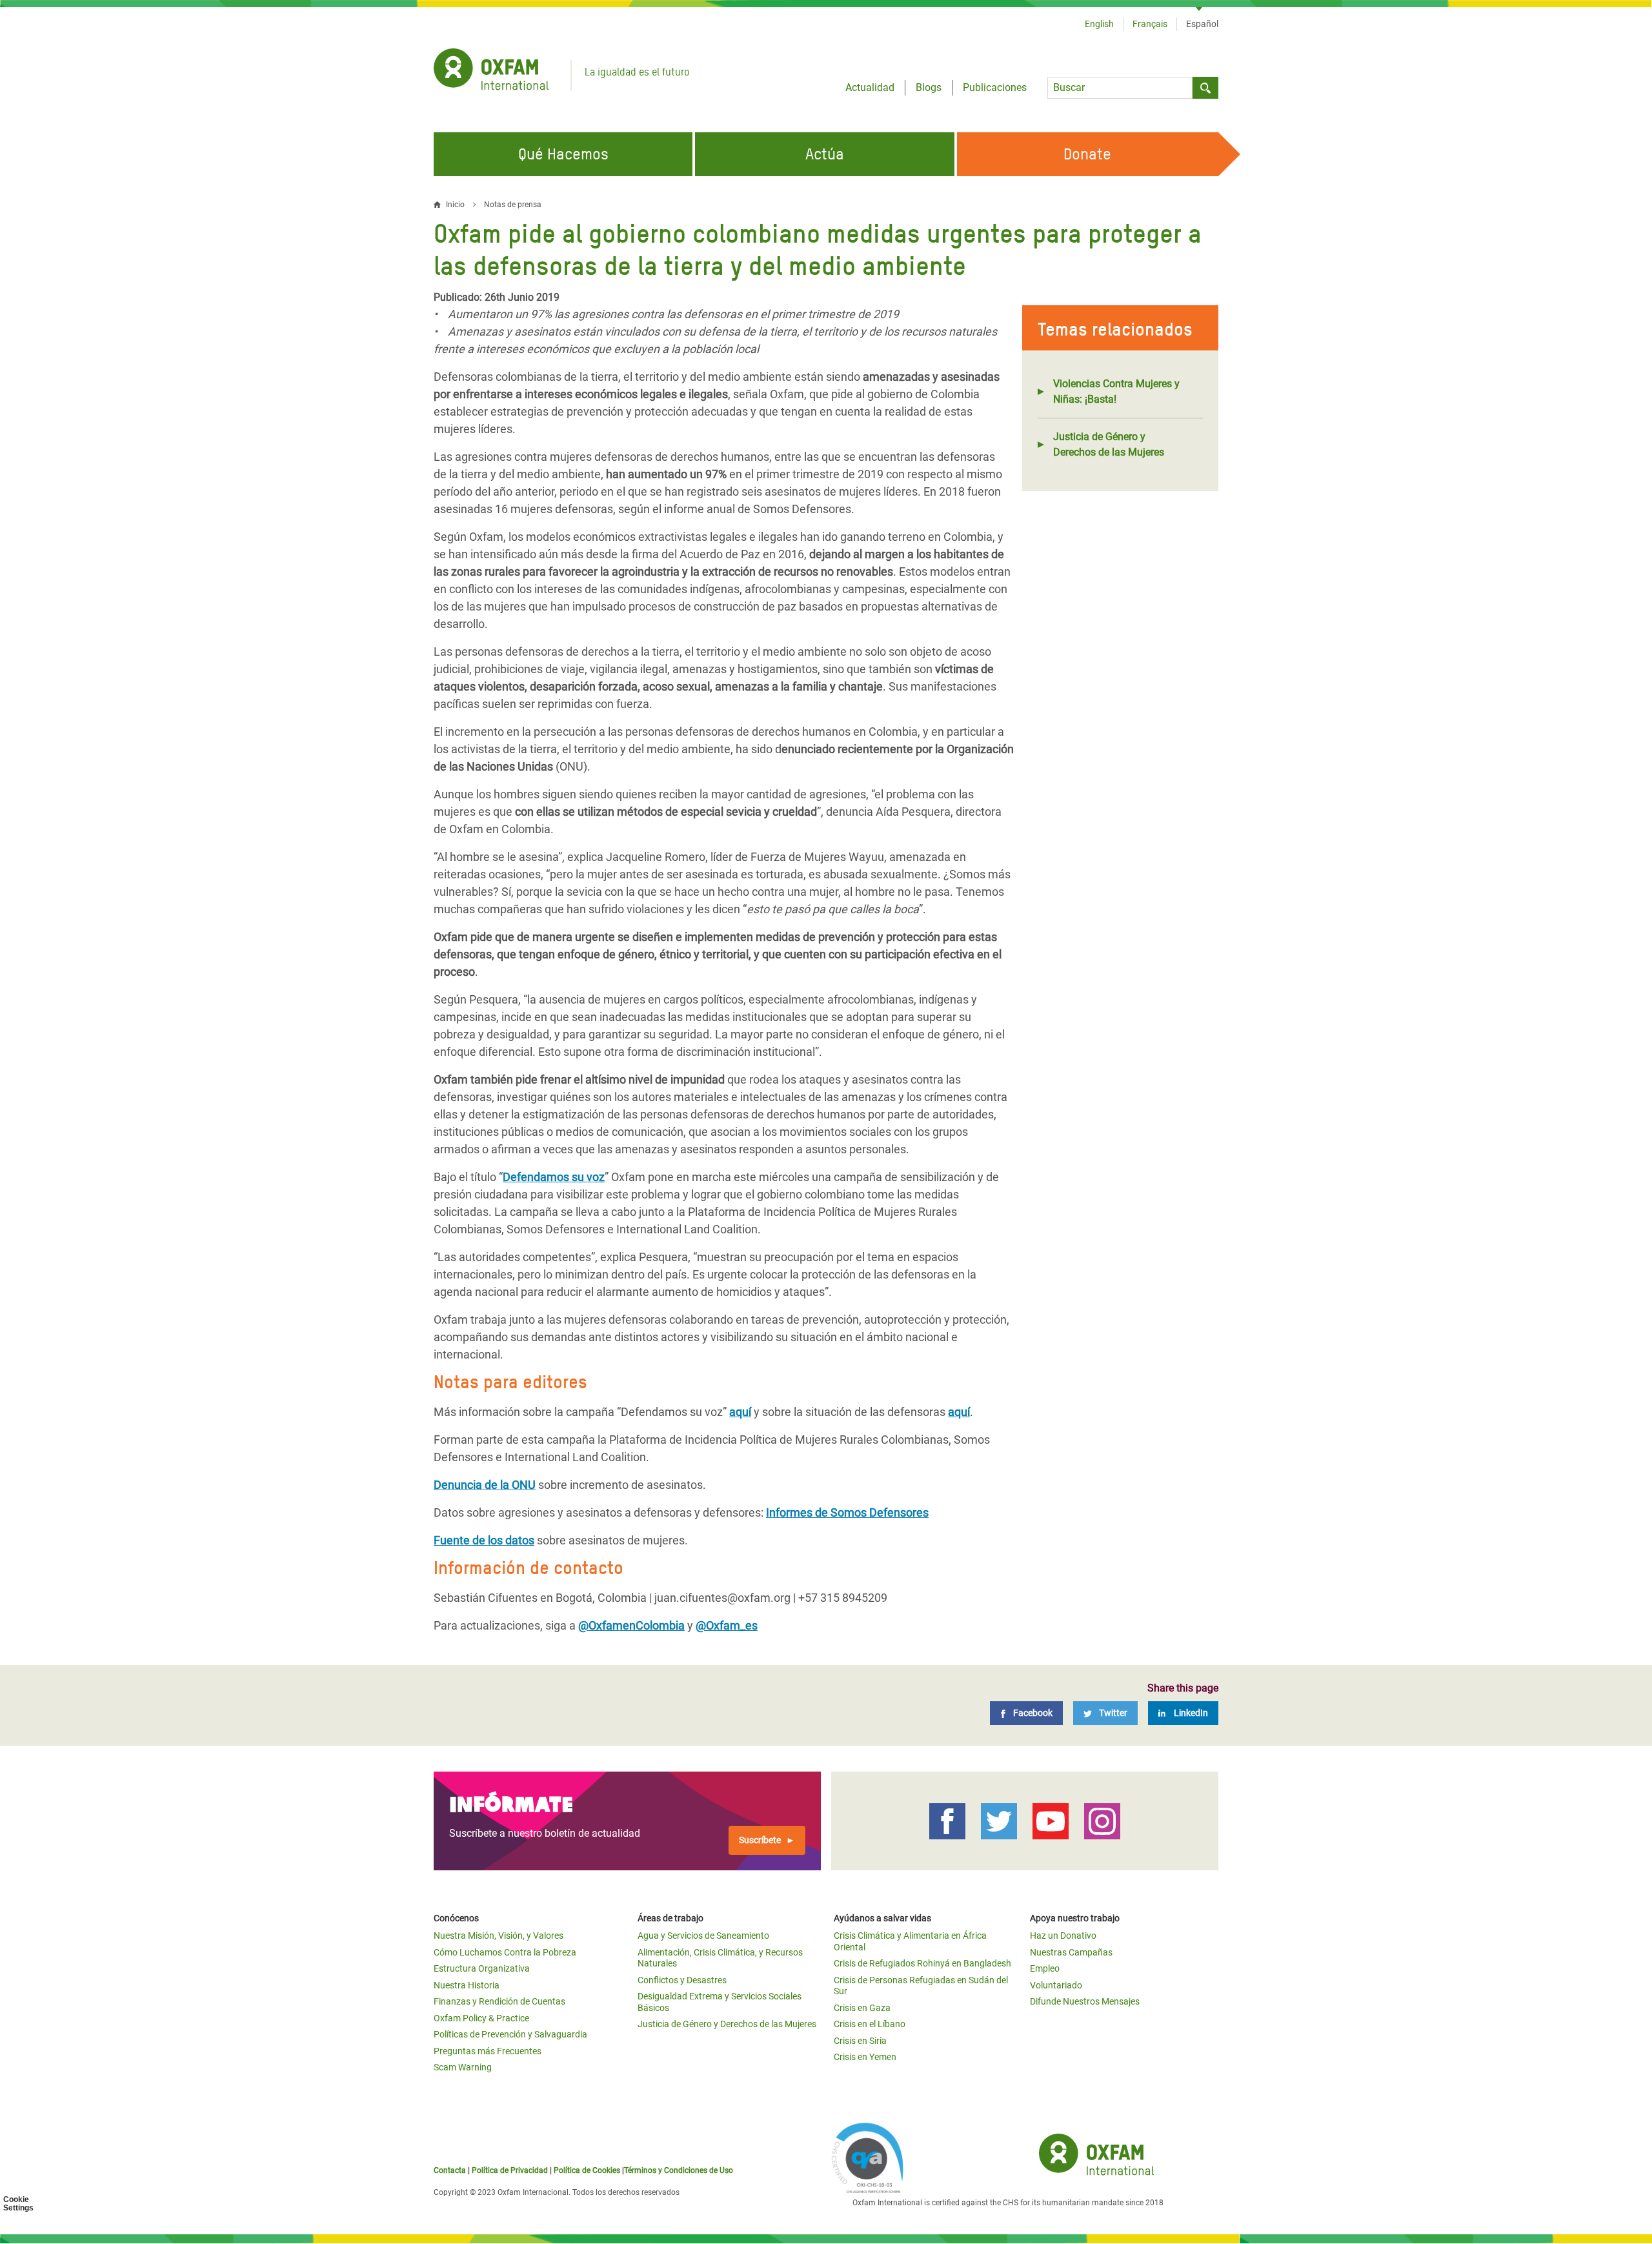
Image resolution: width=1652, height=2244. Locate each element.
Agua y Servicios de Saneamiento (703, 1936)
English (1099, 24)
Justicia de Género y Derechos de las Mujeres (1109, 444)
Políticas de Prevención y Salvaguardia (510, 2034)
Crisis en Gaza (862, 2008)
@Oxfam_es (727, 1625)
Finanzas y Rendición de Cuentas (499, 2001)
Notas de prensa (513, 205)
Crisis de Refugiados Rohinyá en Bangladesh (922, 1963)
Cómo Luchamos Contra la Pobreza (505, 1952)
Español (1202, 24)
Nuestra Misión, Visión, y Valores (499, 1936)
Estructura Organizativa (482, 1968)
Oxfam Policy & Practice (481, 2018)
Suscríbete (760, 1840)
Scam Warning (463, 2067)
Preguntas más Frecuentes (488, 2051)
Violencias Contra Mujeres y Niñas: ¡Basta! (1116, 391)
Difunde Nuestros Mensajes (1085, 2001)
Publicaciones (995, 87)
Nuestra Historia (467, 1985)
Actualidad (870, 87)
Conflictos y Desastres (682, 1980)
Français (1150, 24)
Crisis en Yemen (865, 2057)
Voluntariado (1056, 1985)
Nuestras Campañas (1071, 1952)
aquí (740, 1412)
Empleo (1045, 1968)
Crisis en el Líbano (870, 2024)
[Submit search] (1205, 88)
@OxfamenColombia (631, 1625)
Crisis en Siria (860, 2041)
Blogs (929, 87)
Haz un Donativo (1063, 1936)
